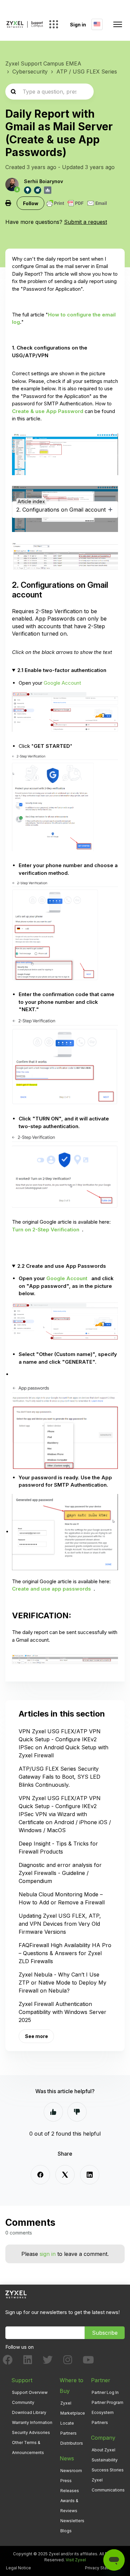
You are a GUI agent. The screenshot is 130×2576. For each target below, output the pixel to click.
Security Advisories (31, 2432)
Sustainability (105, 2460)
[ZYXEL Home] (16, 2294)
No (77, 2112)
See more (36, 2036)
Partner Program (107, 2402)
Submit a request (85, 222)
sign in (48, 2254)
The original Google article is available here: (61, 1585)
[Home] (25, 24)
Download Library (29, 2412)
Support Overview (30, 2392)
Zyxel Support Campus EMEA (43, 63)
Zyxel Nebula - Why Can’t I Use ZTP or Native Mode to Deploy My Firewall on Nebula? (62, 1983)
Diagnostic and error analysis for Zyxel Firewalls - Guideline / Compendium (60, 1873)
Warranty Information (32, 2422)
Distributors (72, 2443)
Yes (53, 2112)
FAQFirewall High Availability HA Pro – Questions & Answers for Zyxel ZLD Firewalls (65, 1953)
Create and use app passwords (51, 1589)
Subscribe (105, 2333)
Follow (31, 203)
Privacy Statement (103, 2568)
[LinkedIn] (90, 2175)
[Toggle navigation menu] (118, 24)
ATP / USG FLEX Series (87, 72)
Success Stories (108, 2470)
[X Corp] (65, 2175)
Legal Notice (18, 2568)
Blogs (66, 2531)
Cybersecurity (30, 72)
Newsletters (72, 2521)
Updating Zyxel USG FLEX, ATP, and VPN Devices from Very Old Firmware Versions (60, 1924)
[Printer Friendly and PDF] (77, 203)
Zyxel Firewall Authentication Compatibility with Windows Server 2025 (62, 2012)
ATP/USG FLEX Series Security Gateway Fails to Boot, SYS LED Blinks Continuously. (59, 1777)
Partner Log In (105, 2392)
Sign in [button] (78, 25)
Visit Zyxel (76, 2560)
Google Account (62, 683)
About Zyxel (103, 2450)
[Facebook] (40, 2175)
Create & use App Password (48, 411)
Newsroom (71, 2471)
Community (23, 2402)
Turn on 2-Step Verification (46, 1230)
